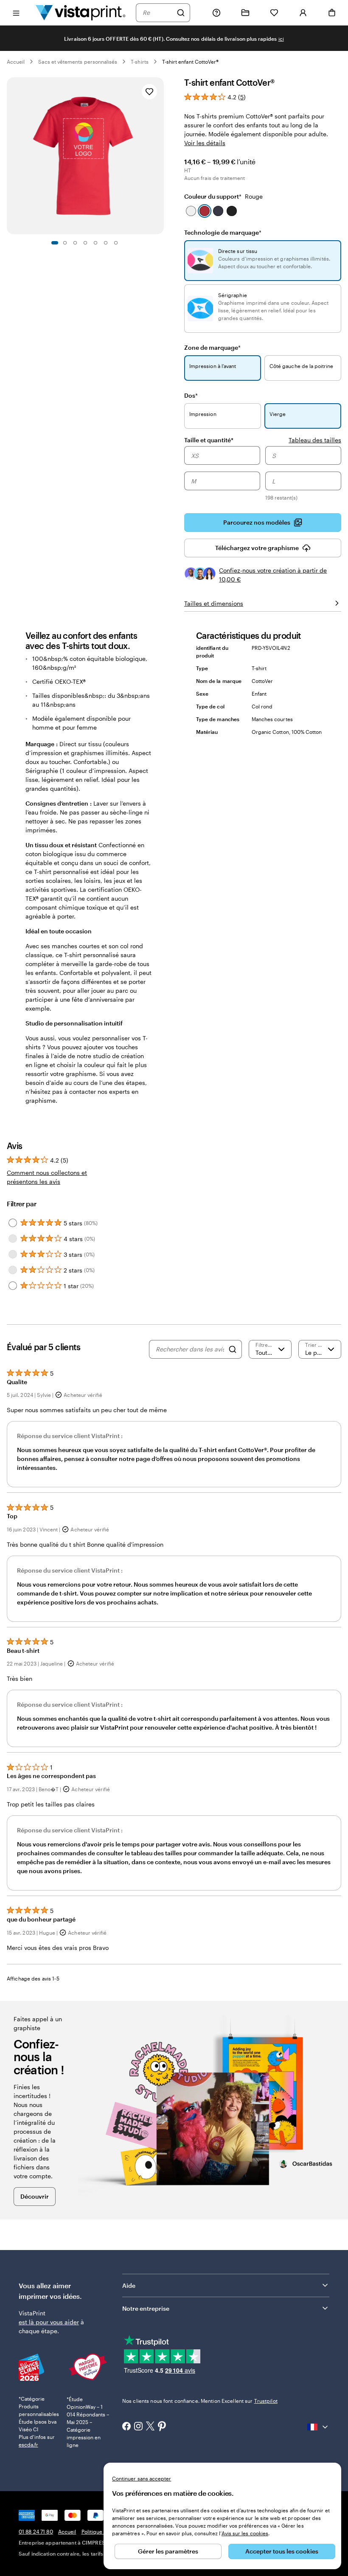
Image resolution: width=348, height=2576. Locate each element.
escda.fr (28, 2444)
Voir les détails (205, 143)
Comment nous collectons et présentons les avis (47, 1177)
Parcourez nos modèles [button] (257, 522)
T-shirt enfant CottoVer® (190, 62)
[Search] (233, 1349)
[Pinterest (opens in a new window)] (162, 2427)
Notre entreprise (146, 2308)
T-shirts (139, 62)
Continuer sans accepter (142, 2478)
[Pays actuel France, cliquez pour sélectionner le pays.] (318, 2427)
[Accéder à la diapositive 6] (106, 243)
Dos (191, 395)
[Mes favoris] (274, 13)
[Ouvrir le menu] (16, 13)
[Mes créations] (245, 13)
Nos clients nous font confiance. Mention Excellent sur (200, 2401)
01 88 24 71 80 (36, 2531)
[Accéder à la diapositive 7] (116, 243)
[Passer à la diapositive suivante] (160, 156)
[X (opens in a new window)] (150, 2427)
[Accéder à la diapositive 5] (95, 243)
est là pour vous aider (49, 2322)
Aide (129, 2285)
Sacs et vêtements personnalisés (78, 62)
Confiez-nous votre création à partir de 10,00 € (273, 575)
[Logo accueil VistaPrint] (81, 13)
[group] (263, 475)
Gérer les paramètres (168, 2551)
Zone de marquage (212, 347)
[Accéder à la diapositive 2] (65, 243)
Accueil (16, 62)
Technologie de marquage (223, 232)
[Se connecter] (303, 13)
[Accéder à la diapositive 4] (85, 243)
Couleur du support (223, 196)
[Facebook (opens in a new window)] (126, 2427)
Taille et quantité (209, 440)
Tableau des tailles (315, 440)
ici (281, 39)
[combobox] (157, 13)
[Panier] (332, 13)
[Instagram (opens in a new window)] (138, 2427)
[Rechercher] (181, 13)
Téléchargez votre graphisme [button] (257, 548)
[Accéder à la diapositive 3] (75, 243)
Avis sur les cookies (245, 2533)
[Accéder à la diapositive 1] (55, 243)
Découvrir (35, 2196)
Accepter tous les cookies (282, 2551)
